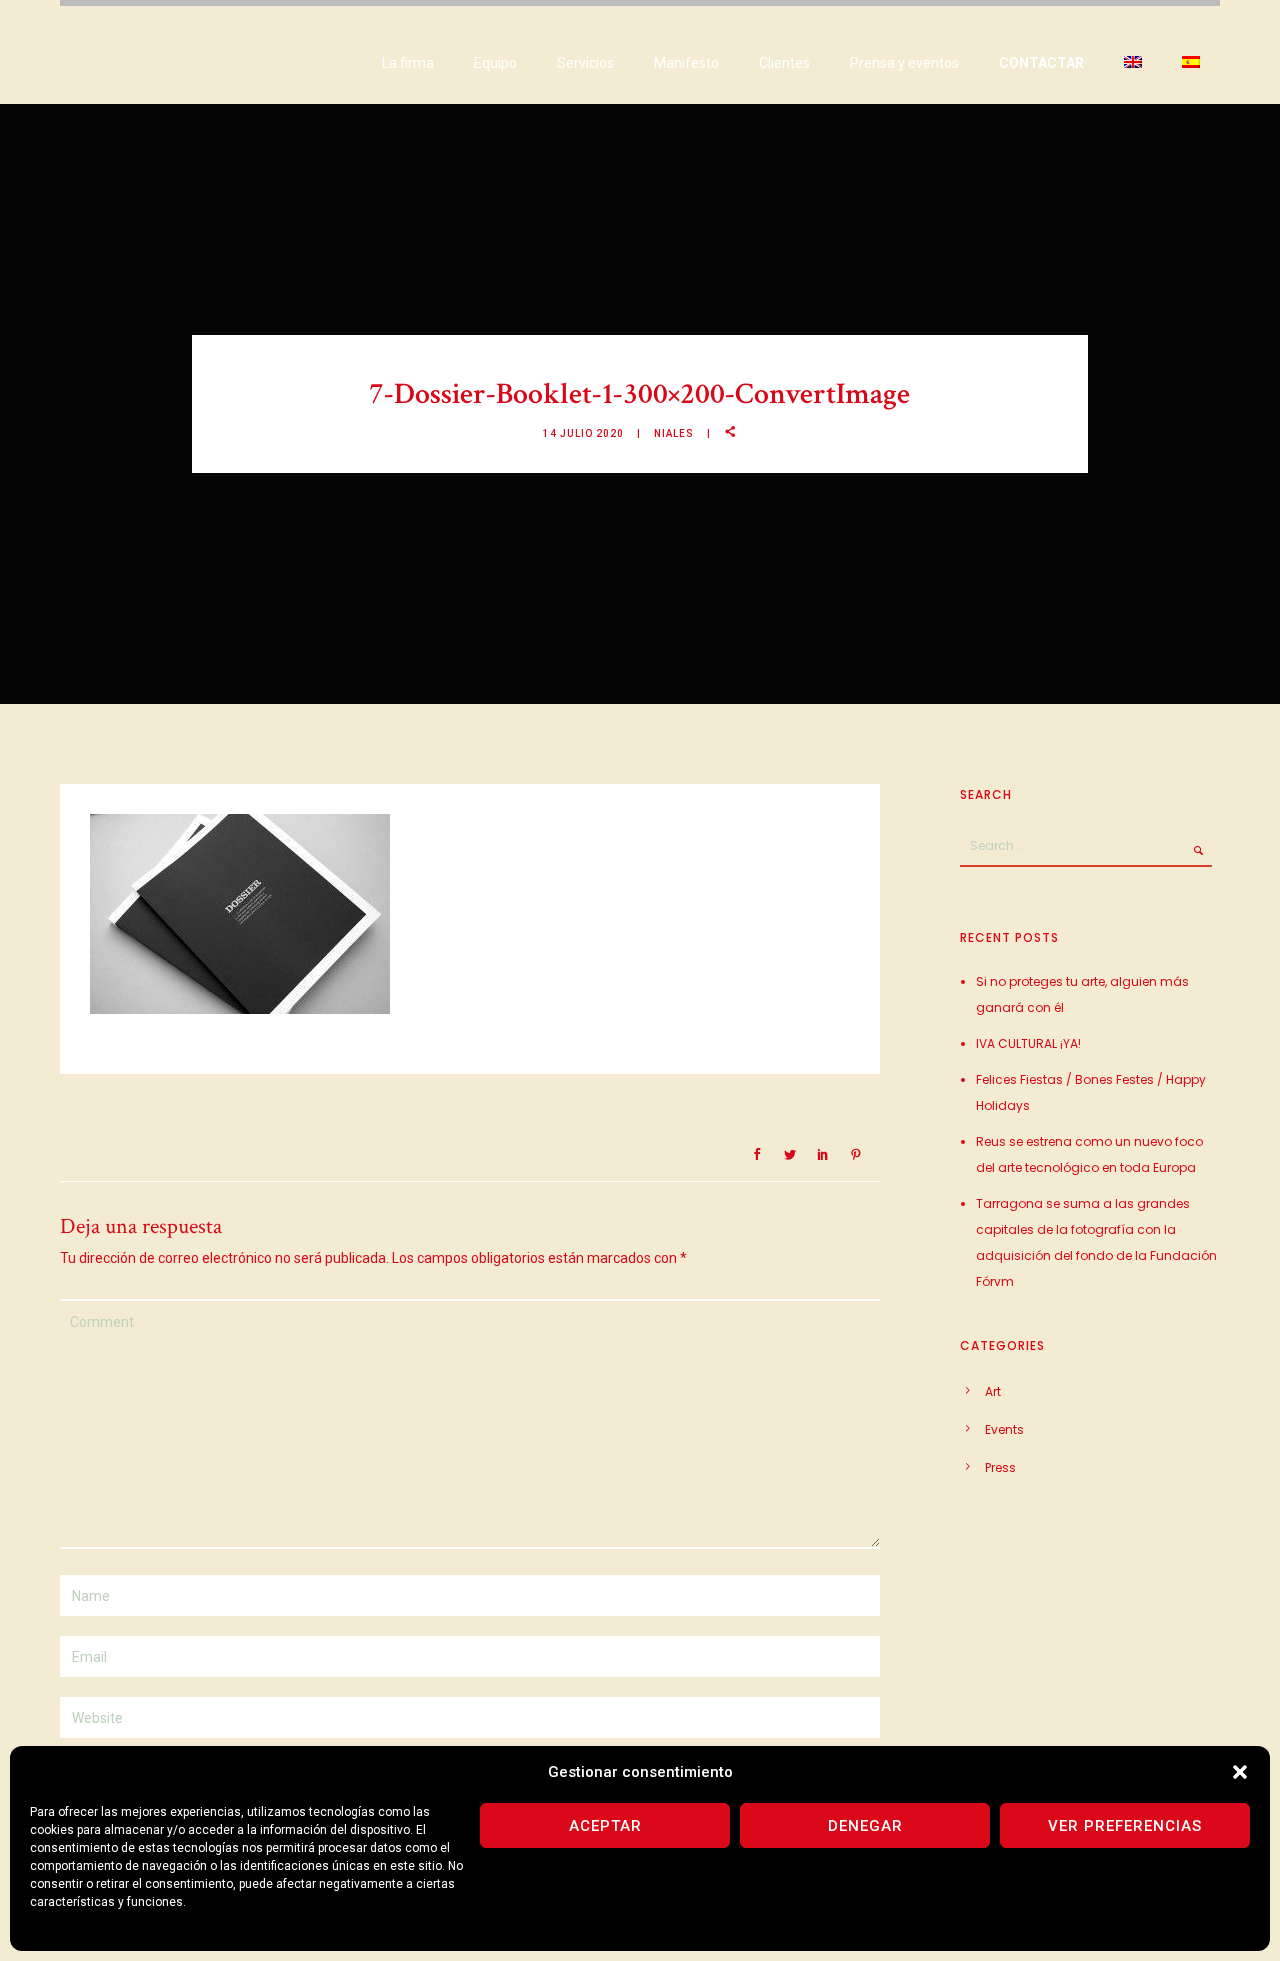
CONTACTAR (1041, 63)
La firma (408, 63)
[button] (1240, 1772)
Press (1000, 1467)
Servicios (585, 63)
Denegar (865, 1826)
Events (1004, 1429)
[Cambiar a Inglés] (1133, 63)
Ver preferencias (1125, 1826)
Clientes (784, 63)
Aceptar (605, 1826)
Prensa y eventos (904, 63)
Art (993, 1391)
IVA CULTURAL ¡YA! (1028, 1043)
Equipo (495, 63)
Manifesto (686, 63)
